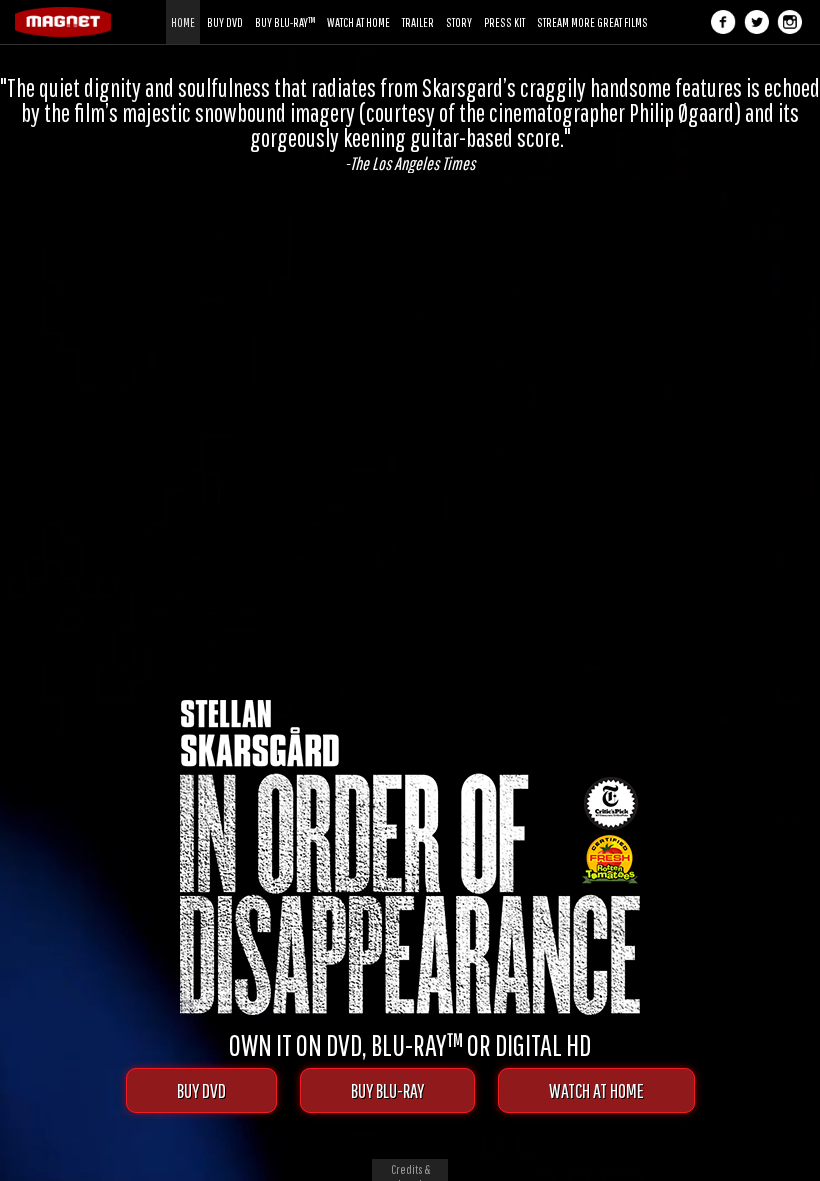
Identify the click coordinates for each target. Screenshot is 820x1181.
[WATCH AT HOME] (358, 7)
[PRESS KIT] (504, 7)
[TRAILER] (418, 7)
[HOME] (183, 7)
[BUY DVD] (225, 7)
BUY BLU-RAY (387, 1090)
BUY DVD (201, 1090)
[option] (410, 124)
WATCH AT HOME (596, 1090)
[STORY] (459, 7)
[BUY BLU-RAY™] (285, 7)
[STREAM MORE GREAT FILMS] (592, 7)
